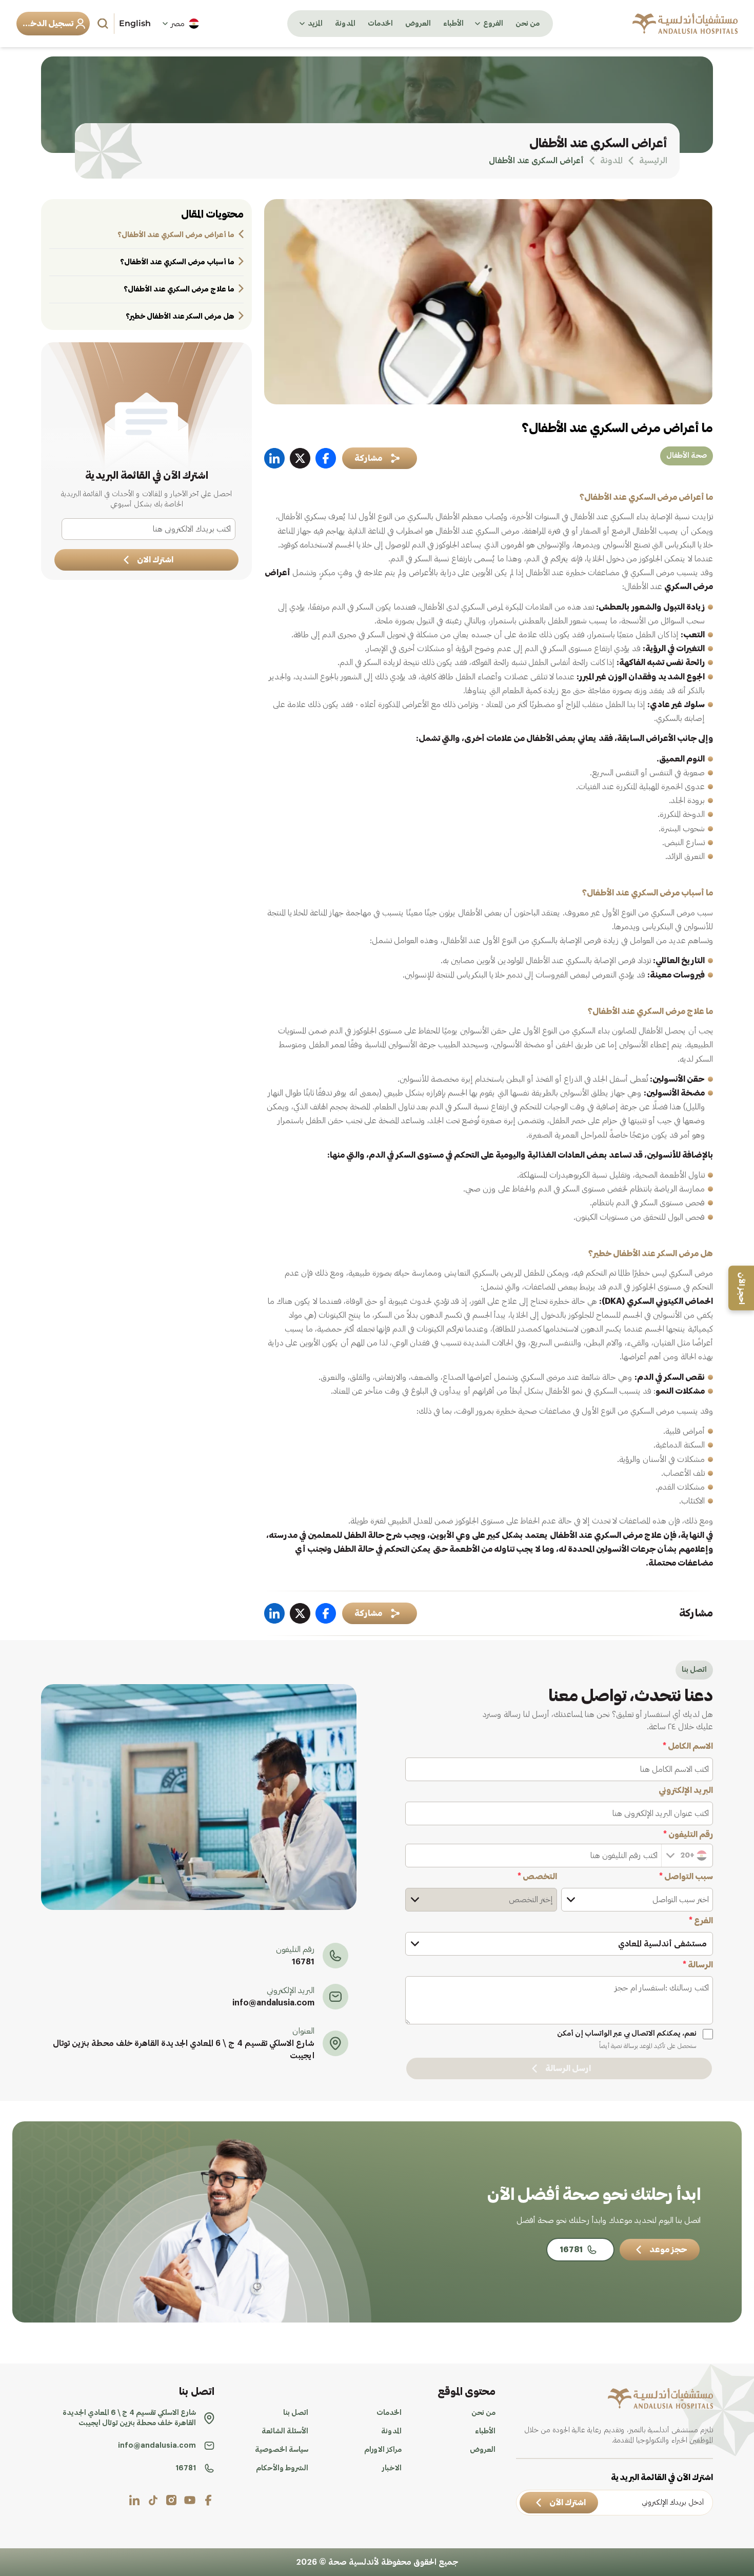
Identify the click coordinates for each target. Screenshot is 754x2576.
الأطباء (453, 24)
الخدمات (380, 24)
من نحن (528, 24)
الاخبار (392, 2468)
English (135, 23)
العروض (418, 24)
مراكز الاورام (383, 2450)
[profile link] (208, 2500)
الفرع (701, 1921)
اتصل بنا (296, 2413)
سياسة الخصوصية (282, 2450)
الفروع (493, 24)
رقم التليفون (688, 1835)
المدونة (345, 24)
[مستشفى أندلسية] (685, 24)
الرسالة (698, 1965)
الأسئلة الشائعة (285, 2431)
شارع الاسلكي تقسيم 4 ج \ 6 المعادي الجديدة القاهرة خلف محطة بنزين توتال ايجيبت (184, 2050)
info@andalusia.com (273, 2003)
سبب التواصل (686, 1877)
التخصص (537, 1877)
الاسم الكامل (688, 1746)
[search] (104, 24)
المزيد (315, 24)
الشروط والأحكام (282, 2468)
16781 (303, 1962)
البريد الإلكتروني (686, 1790)
